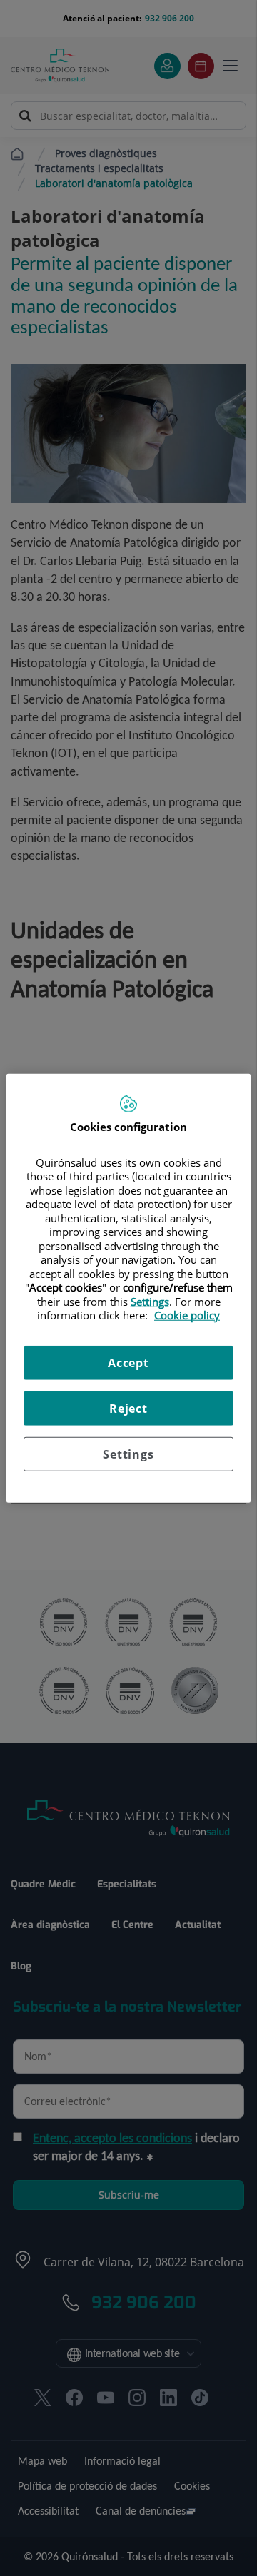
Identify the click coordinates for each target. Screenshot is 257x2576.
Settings (128, 1454)
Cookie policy (187, 1315)
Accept (128, 1362)
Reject (128, 1408)
